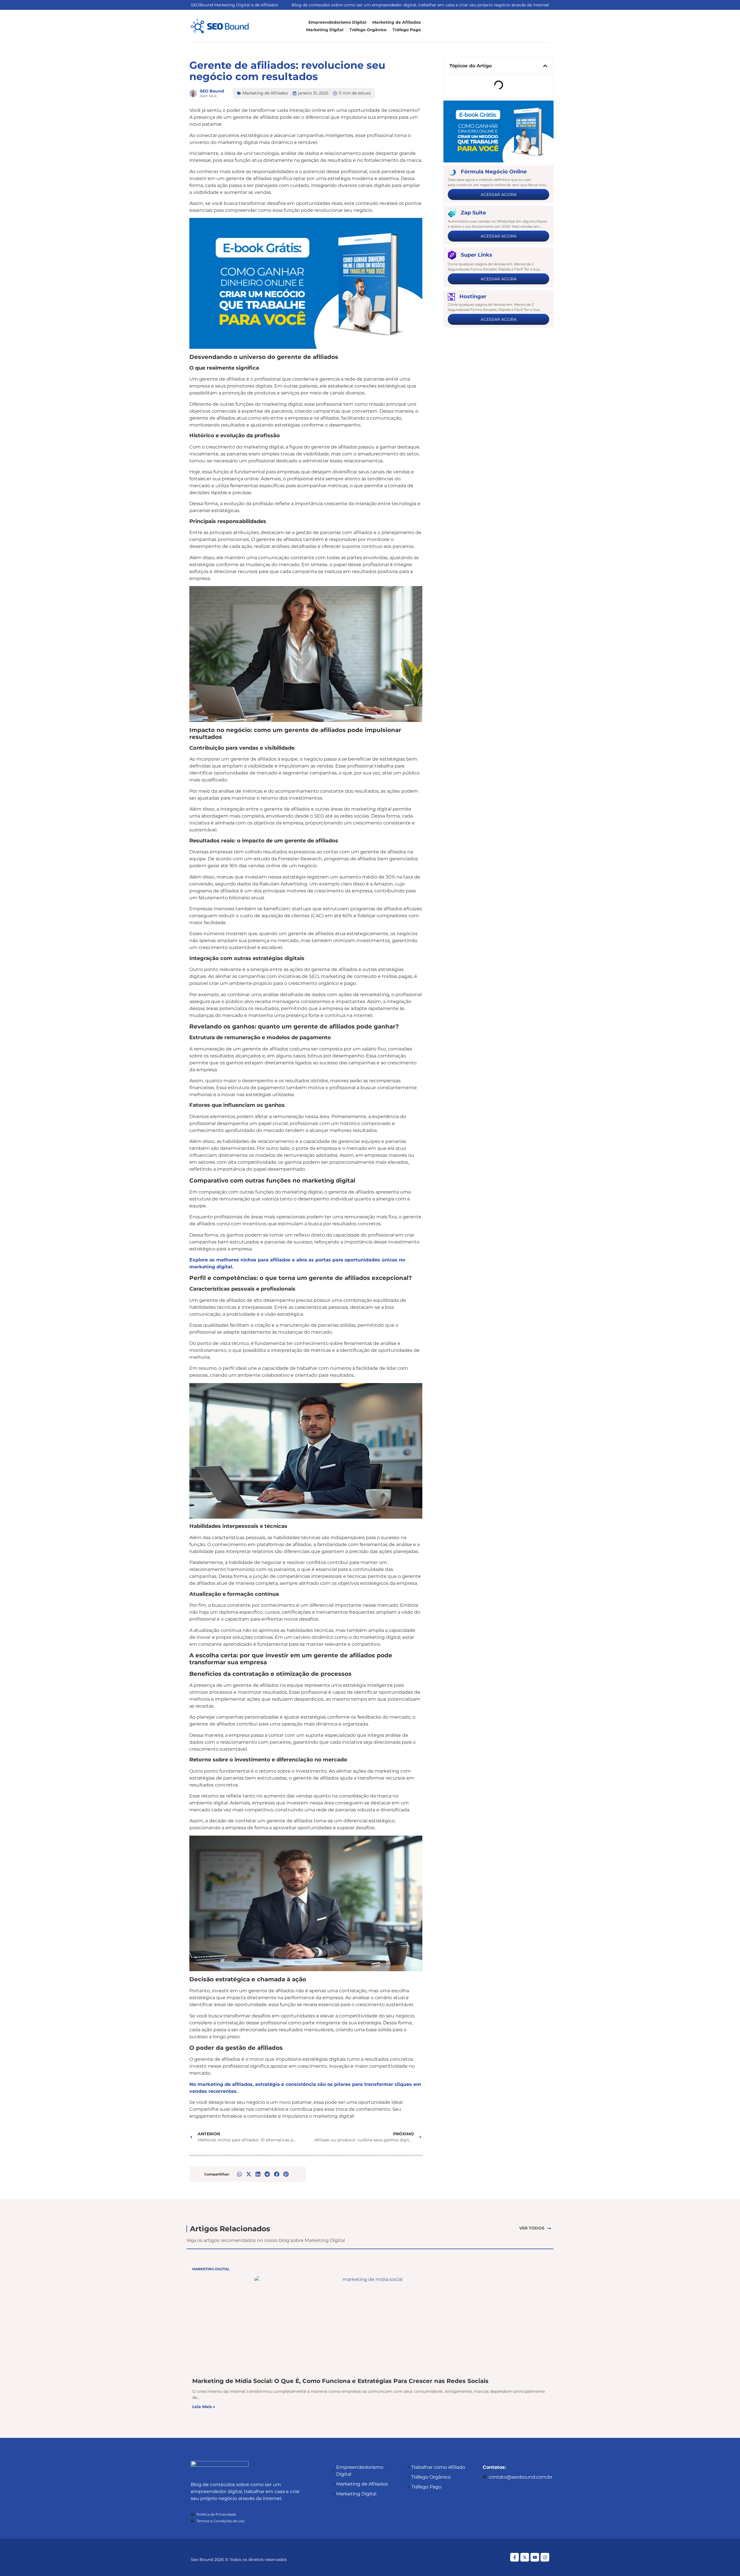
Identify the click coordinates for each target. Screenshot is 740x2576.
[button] (240, 2174)
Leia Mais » (204, 2407)
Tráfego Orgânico (368, 30)
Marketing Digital (325, 30)
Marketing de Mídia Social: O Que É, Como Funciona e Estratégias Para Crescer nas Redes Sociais (340, 2381)
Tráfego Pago (407, 30)
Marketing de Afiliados (396, 22)
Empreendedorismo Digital (337, 22)
